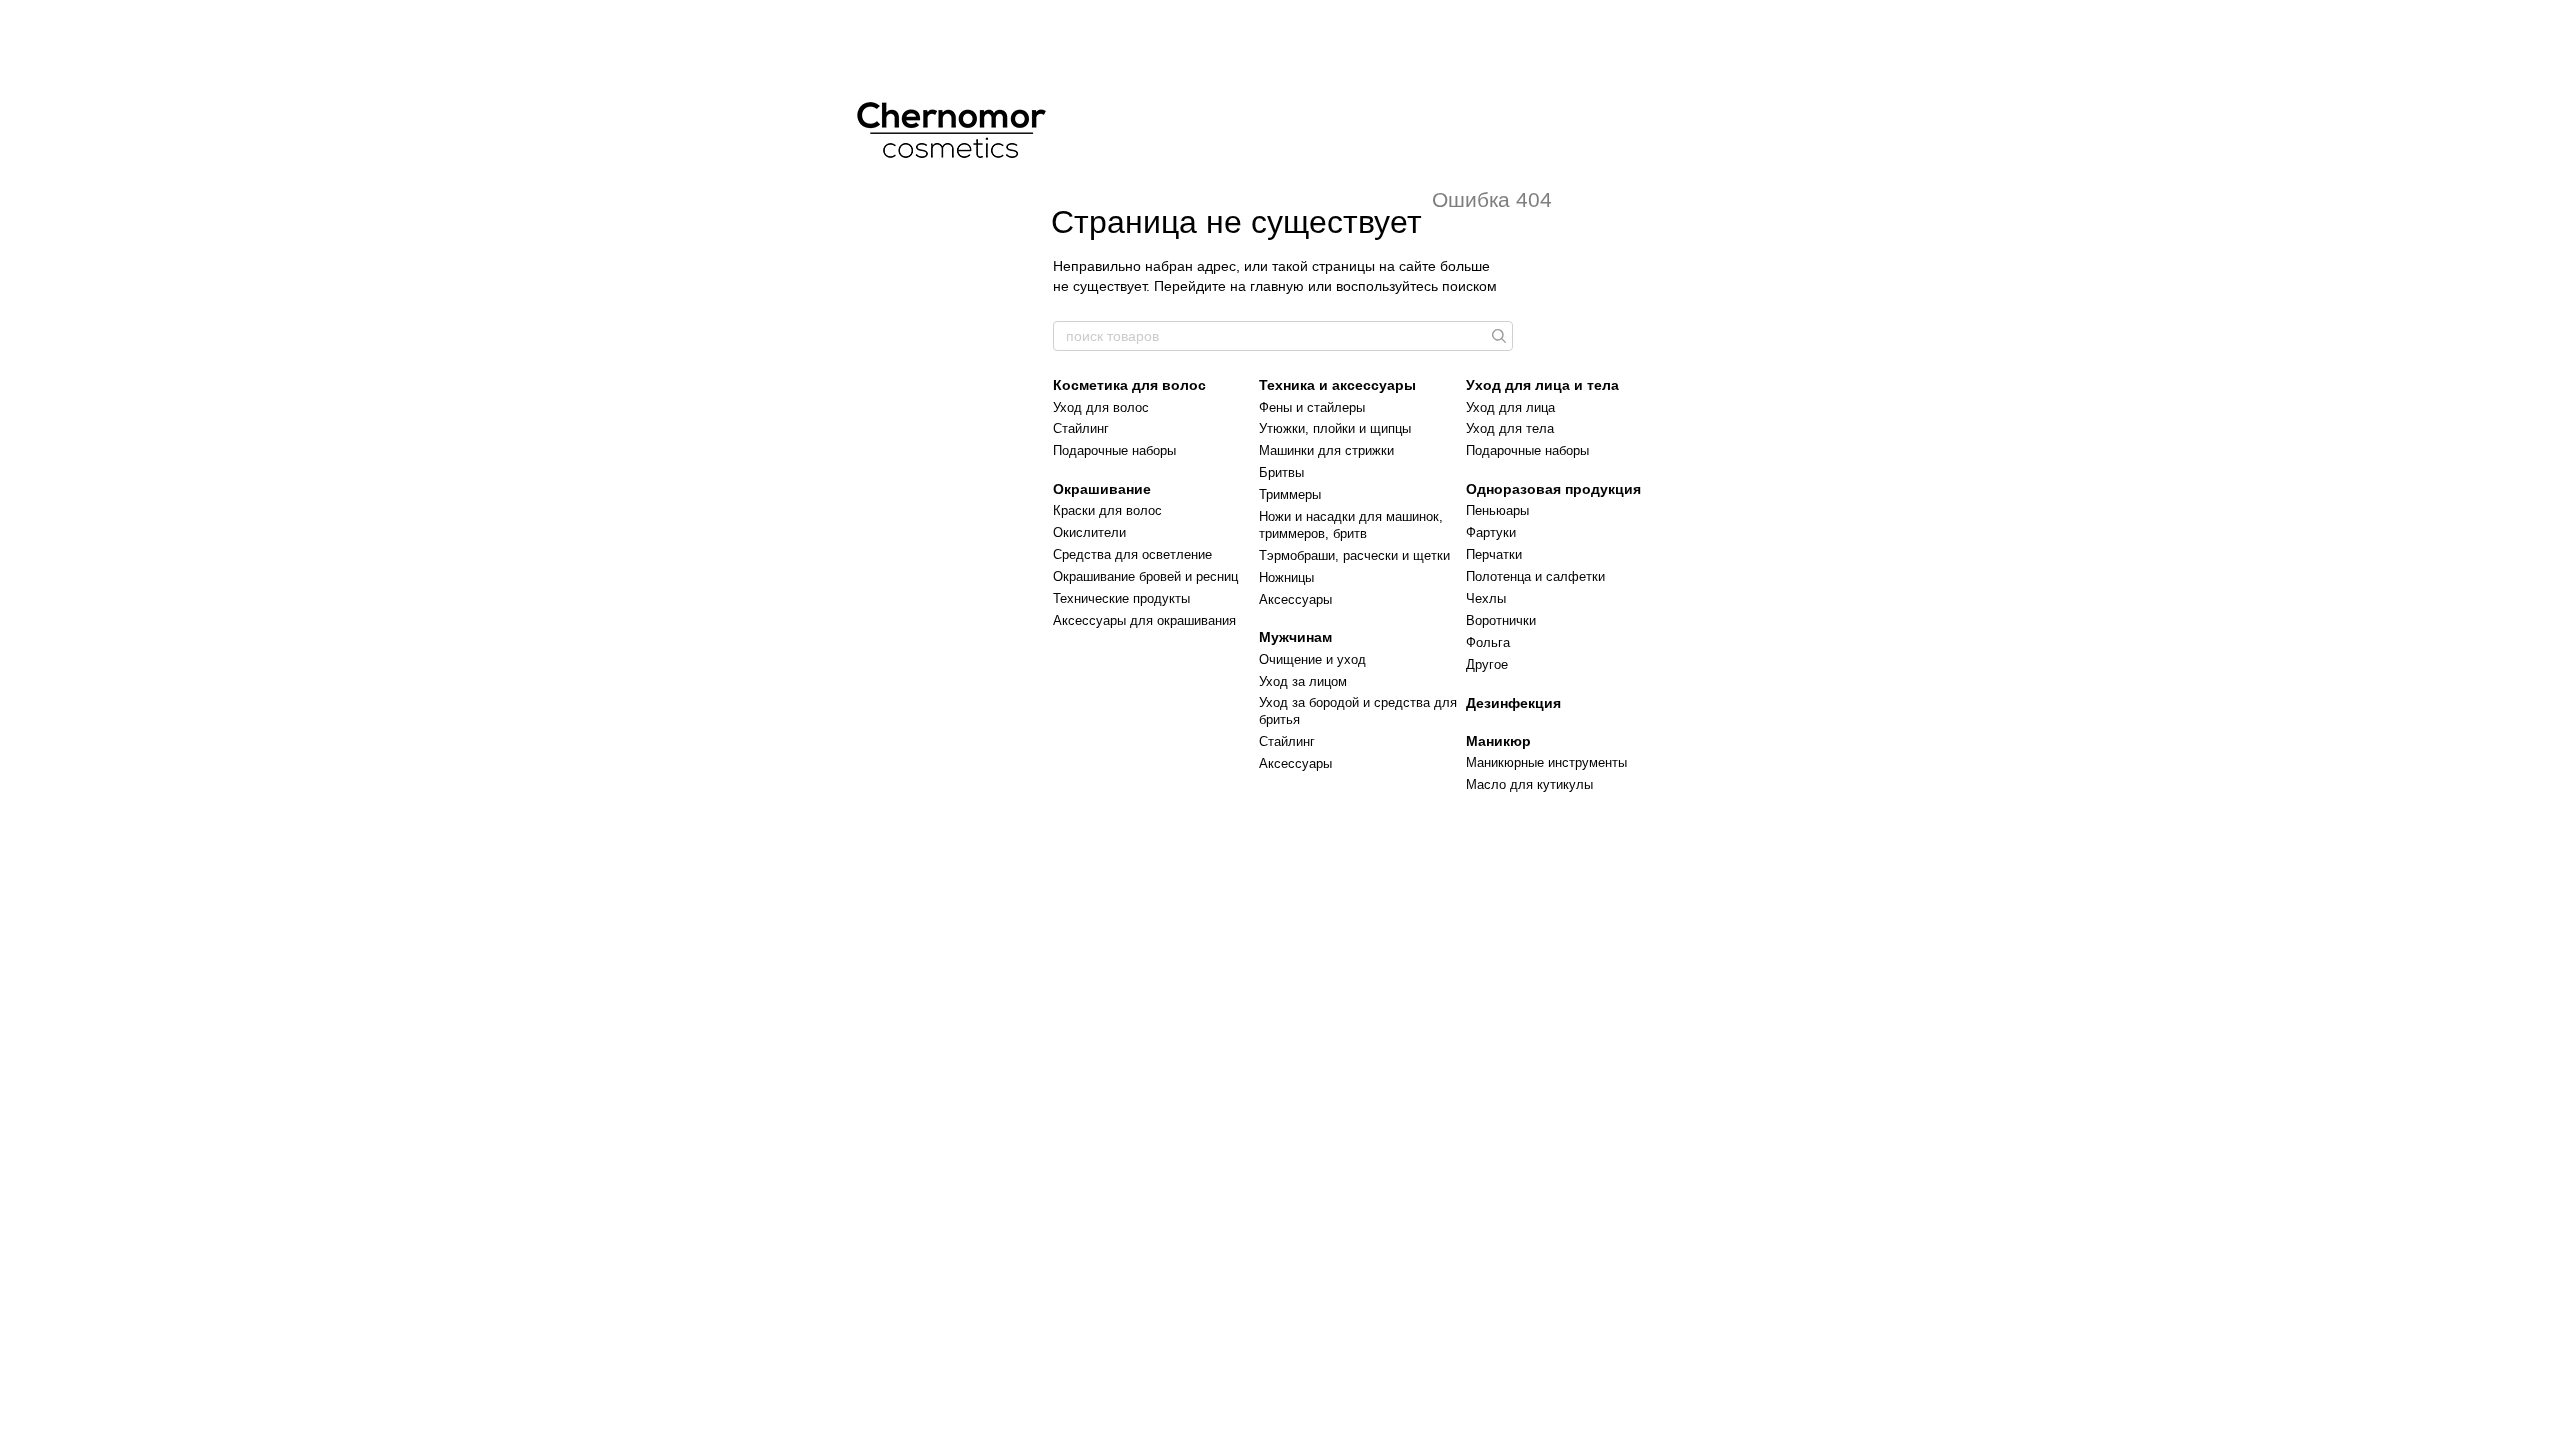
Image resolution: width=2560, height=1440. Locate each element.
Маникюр (1498, 741)
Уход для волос (1101, 407)
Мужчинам (1295, 637)
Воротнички (1501, 620)
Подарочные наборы (1114, 450)
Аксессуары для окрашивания (1144, 620)
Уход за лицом (1303, 681)
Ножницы (1286, 577)
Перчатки (1494, 554)
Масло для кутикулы (1529, 784)
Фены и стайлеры (1312, 407)
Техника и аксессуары (1337, 385)
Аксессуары (1295, 599)
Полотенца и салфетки (1535, 576)
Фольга (1488, 642)
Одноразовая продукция (1553, 489)
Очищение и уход (1312, 659)
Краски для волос (1107, 510)
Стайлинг (1081, 428)
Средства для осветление (1132, 554)
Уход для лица (1510, 407)
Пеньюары (1497, 510)
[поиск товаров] (1497, 336)
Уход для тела (1510, 428)
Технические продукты (1121, 598)
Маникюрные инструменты (1546, 762)
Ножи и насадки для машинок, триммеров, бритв (1351, 525)
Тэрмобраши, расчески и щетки (1354, 555)
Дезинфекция (1513, 703)
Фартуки (1491, 532)
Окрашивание (1102, 489)
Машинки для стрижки (1326, 450)
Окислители (1089, 532)
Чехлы (1486, 598)
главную (1277, 286)
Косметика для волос (1129, 385)
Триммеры (1290, 494)
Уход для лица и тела (1542, 385)
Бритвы (1281, 472)
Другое (1487, 664)
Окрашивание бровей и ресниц (1145, 576)
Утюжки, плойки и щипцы (1335, 428)
